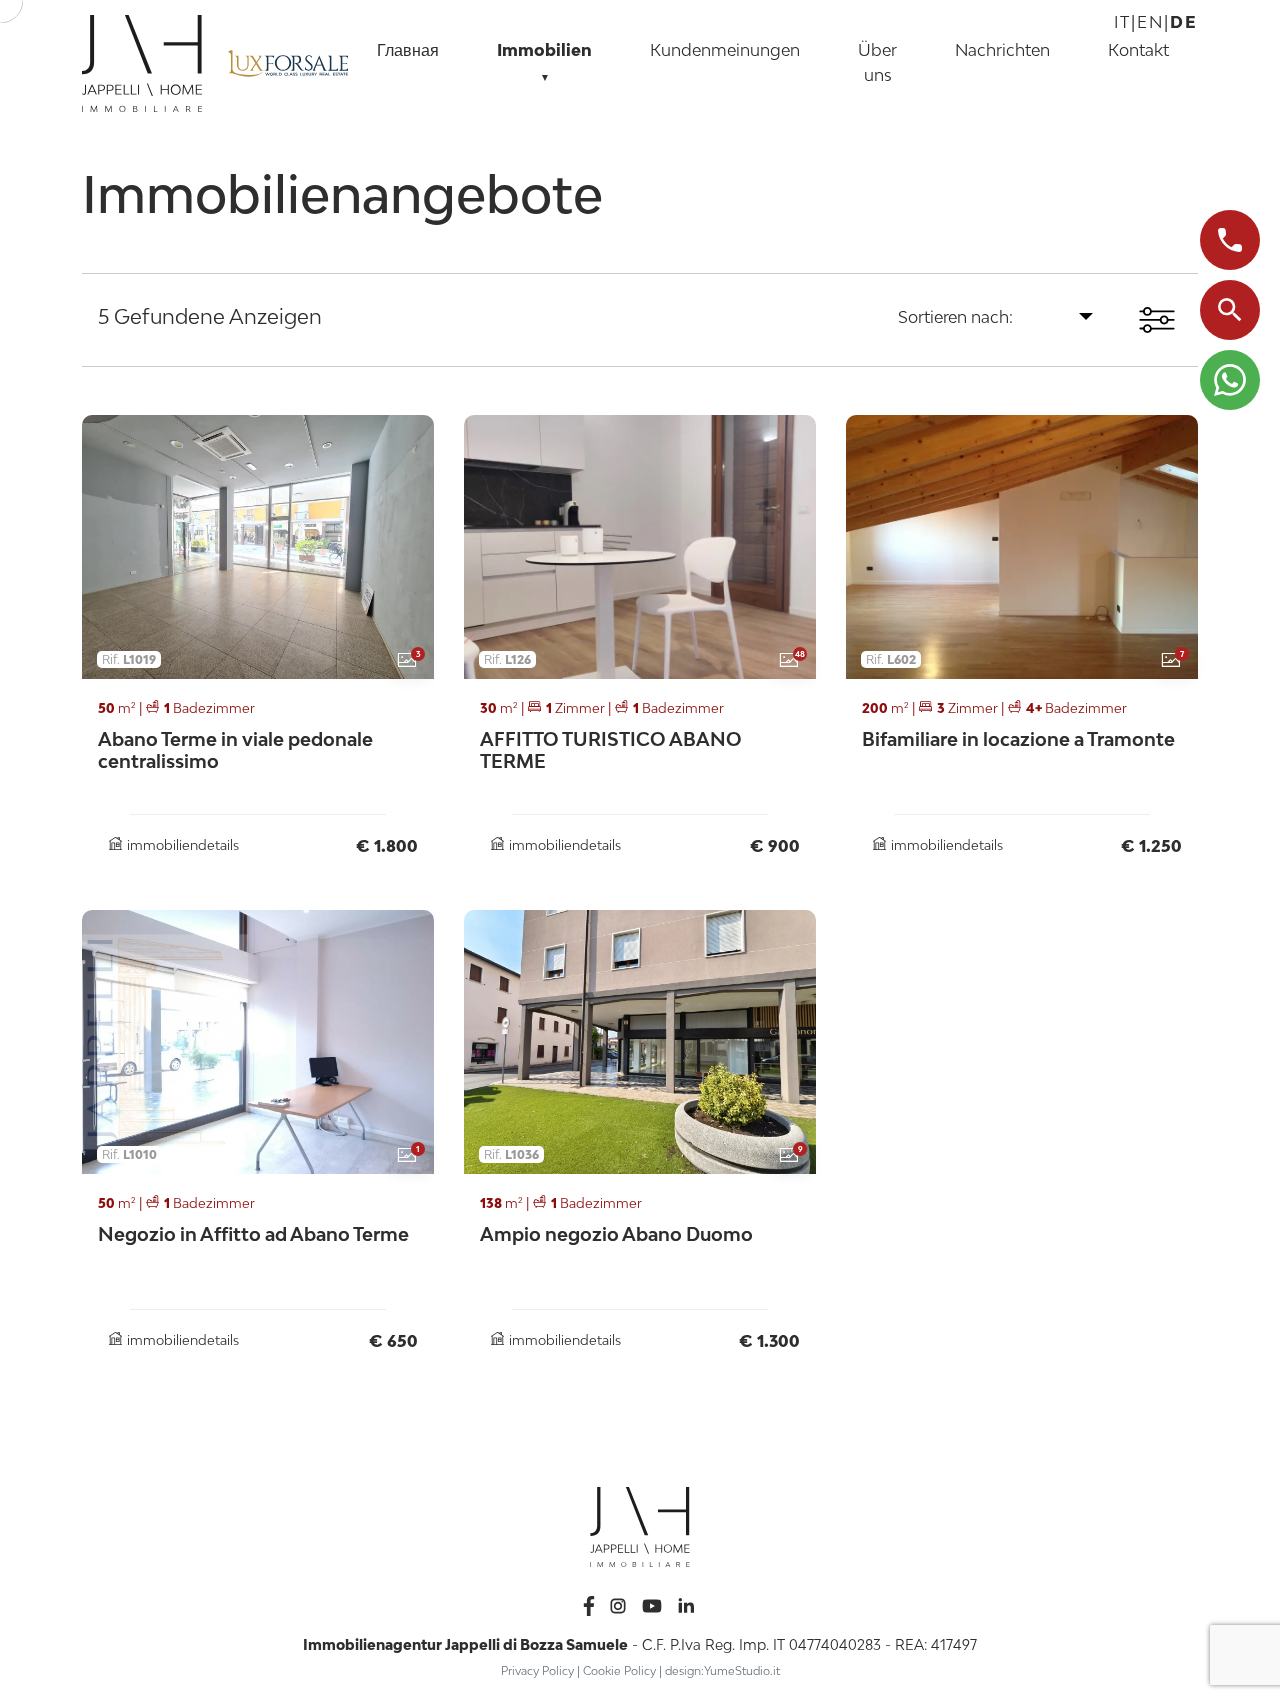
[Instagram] (620, 1603)
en (1150, 22)
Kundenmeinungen (725, 50)
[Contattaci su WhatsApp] (1230, 380)
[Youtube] (654, 1603)
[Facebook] (591, 1603)
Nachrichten (1002, 50)
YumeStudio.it (742, 1670)
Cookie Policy (619, 1670)
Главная (408, 50)
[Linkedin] (686, 1603)
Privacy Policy (537, 1670)
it (1122, 22)
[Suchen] (1230, 310)
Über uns (877, 62)
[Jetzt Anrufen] (1230, 240)
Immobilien (544, 61)
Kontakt (1138, 50)
